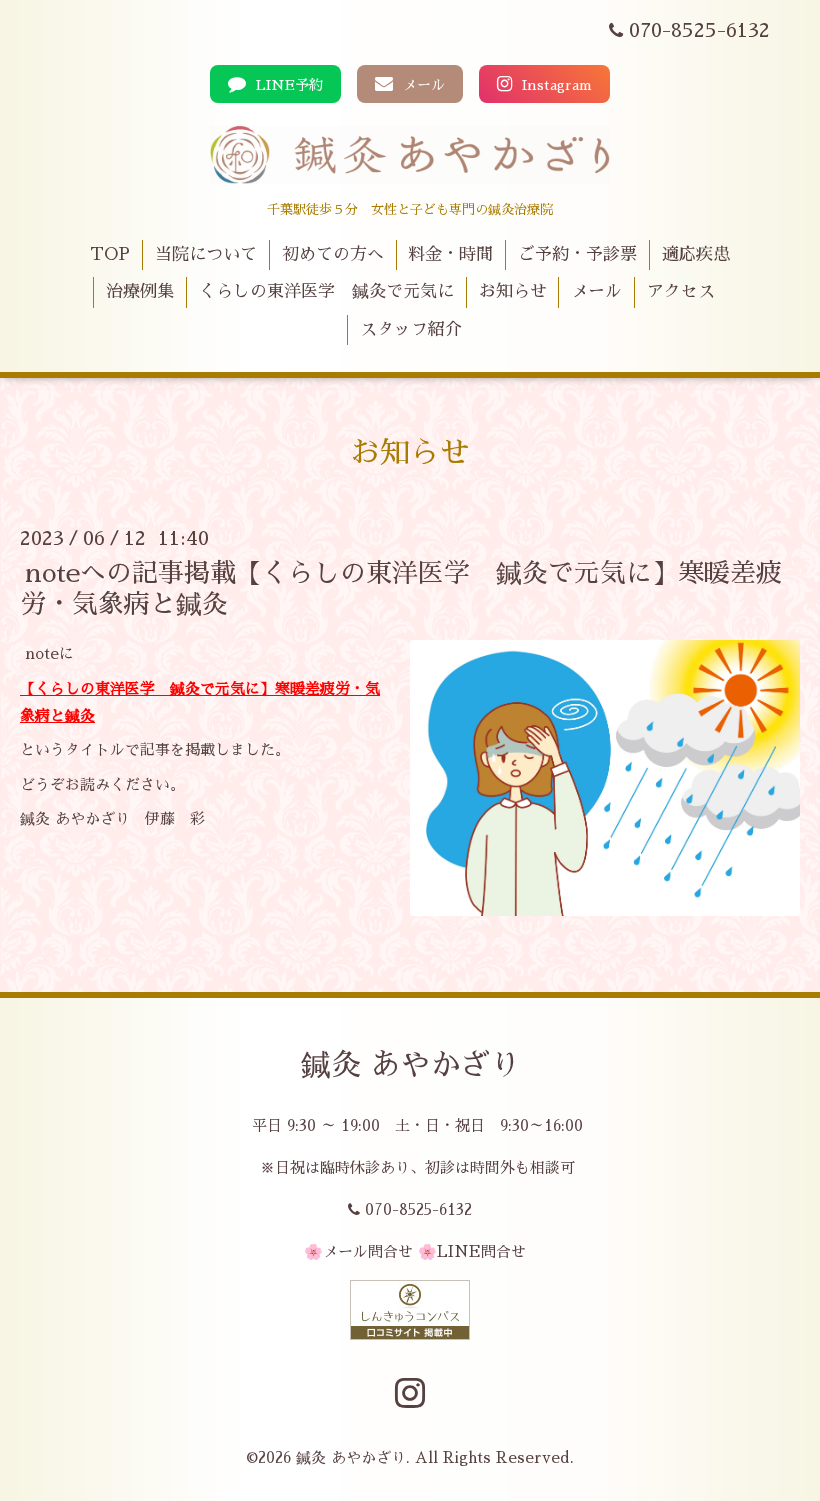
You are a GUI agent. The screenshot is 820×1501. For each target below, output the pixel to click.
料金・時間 (450, 254)
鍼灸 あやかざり (410, 1065)
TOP (110, 254)
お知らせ (513, 291)
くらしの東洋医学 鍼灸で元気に (326, 291)
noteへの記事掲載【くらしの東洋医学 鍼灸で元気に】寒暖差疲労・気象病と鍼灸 (401, 588)
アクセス (681, 291)
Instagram (555, 85)
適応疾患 (696, 254)
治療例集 (140, 291)
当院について (206, 254)
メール (422, 85)
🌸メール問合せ (358, 1251)
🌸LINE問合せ (472, 1251)
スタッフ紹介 (411, 329)
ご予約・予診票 (577, 254)
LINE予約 (287, 85)
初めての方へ (333, 254)
